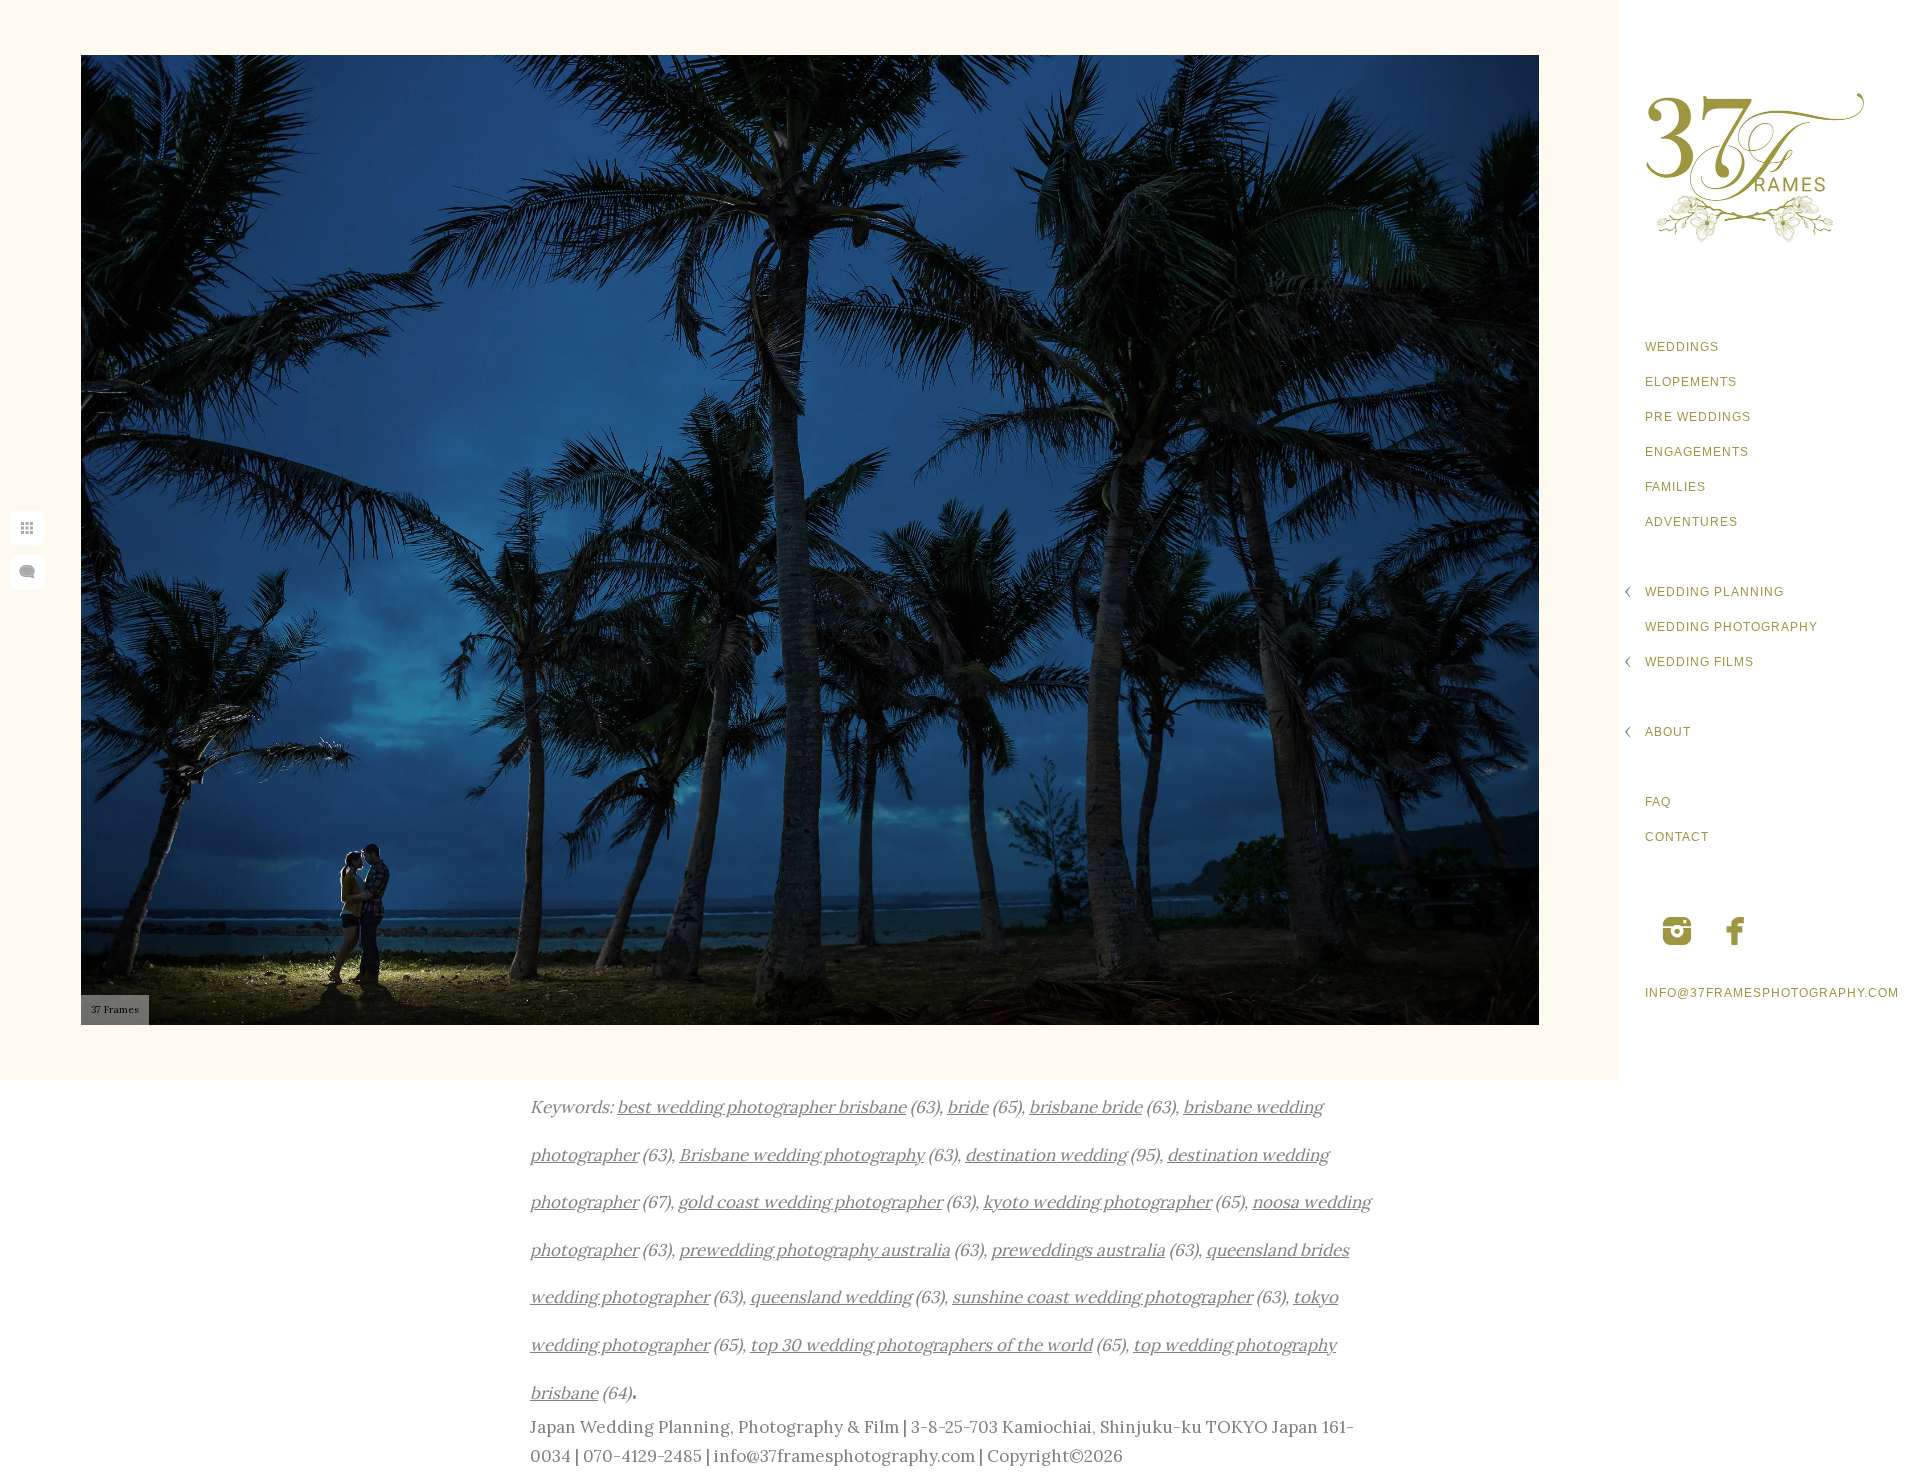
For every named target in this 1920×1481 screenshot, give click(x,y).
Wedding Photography (1731, 627)
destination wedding (1045, 1155)
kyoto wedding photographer (1097, 1202)
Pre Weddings (1698, 417)
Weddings (1682, 347)
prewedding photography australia (814, 1250)
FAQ (1658, 802)
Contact (1677, 837)
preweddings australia (1078, 1250)
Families (1675, 487)
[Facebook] (1736, 931)
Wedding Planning (1714, 592)
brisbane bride (1085, 1107)
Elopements (1691, 382)
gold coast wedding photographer (810, 1202)
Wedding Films (1699, 662)
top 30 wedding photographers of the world (921, 1345)
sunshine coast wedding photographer (1102, 1297)
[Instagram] (1677, 931)
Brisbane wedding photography (801, 1155)
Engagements (1697, 452)
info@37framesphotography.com (1772, 993)
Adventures (1691, 522)
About (1668, 732)
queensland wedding (830, 1297)
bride (967, 1107)
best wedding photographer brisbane (761, 1107)
